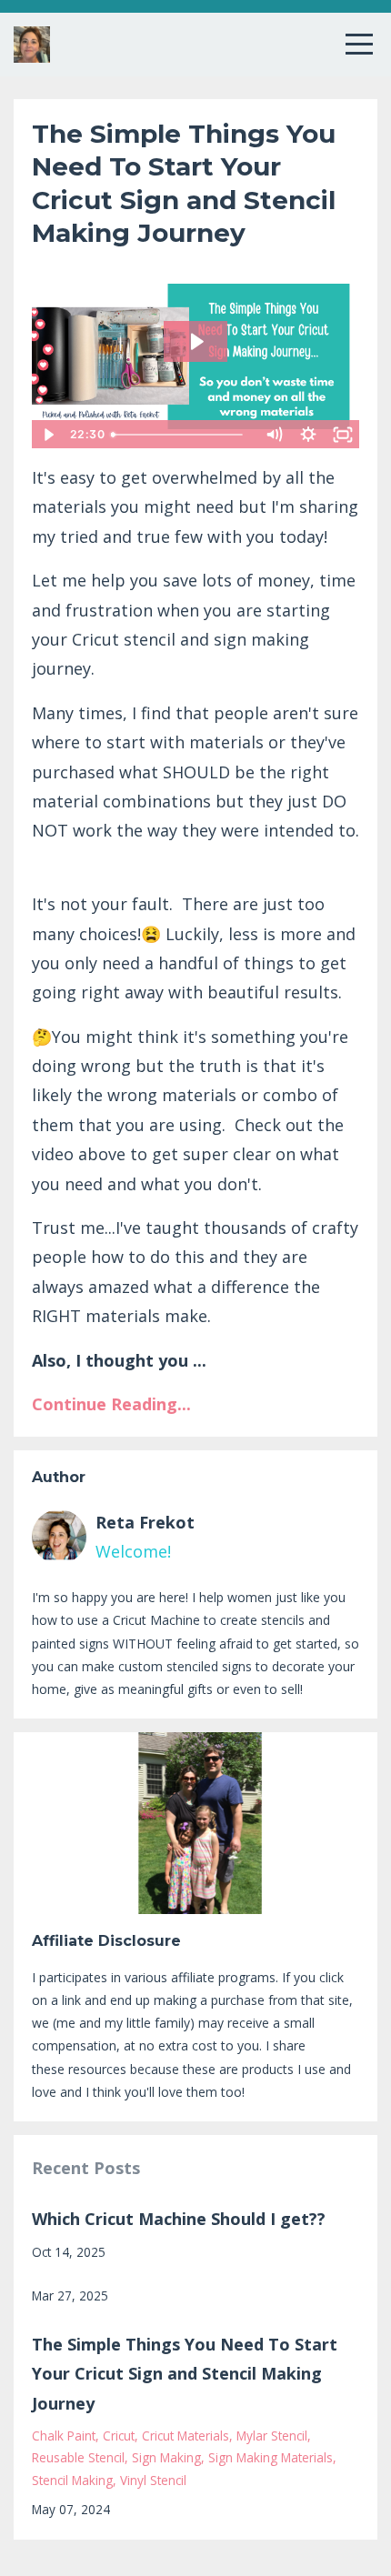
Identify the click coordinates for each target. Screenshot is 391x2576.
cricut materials (185, 2436)
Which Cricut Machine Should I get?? (179, 2219)
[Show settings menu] (308, 435)
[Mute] (274, 435)
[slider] (180, 435)
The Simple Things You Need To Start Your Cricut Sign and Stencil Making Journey (185, 2374)
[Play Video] (48, 435)
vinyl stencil (153, 2480)
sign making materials (271, 2457)
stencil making (72, 2480)
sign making (166, 2457)
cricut (119, 2436)
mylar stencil (272, 2436)
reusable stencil (78, 2457)
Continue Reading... (111, 1404)
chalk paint (64, 2436)
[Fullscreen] (343, 435)
